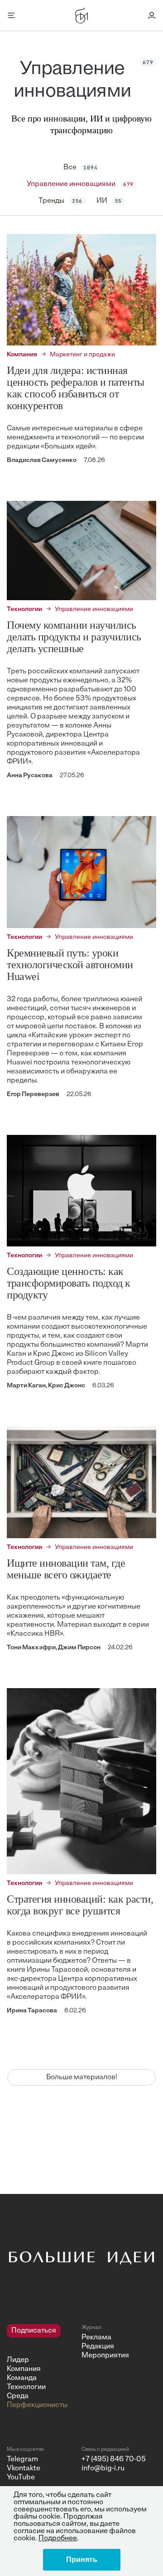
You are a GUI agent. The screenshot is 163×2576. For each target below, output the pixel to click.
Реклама (96, 2338)
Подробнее (58, 2539)
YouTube (21, 2478)
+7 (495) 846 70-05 (114, 2459)
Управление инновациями (80, 184)
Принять (82, 2560)
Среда (18, 2396)
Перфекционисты (37, 2405)
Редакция (98, 2347)
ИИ (109, 201)
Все (81, 168)
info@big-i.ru (103, 2469)
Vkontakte (24, 2469)
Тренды (61, 201)
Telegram (22, 2459)
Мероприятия (105, 2356)
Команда (22, 2378)
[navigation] (41, 2367)
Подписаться (34, 2331)
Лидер (18, 2360)
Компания (24, 2369)
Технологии (26, 2387)
